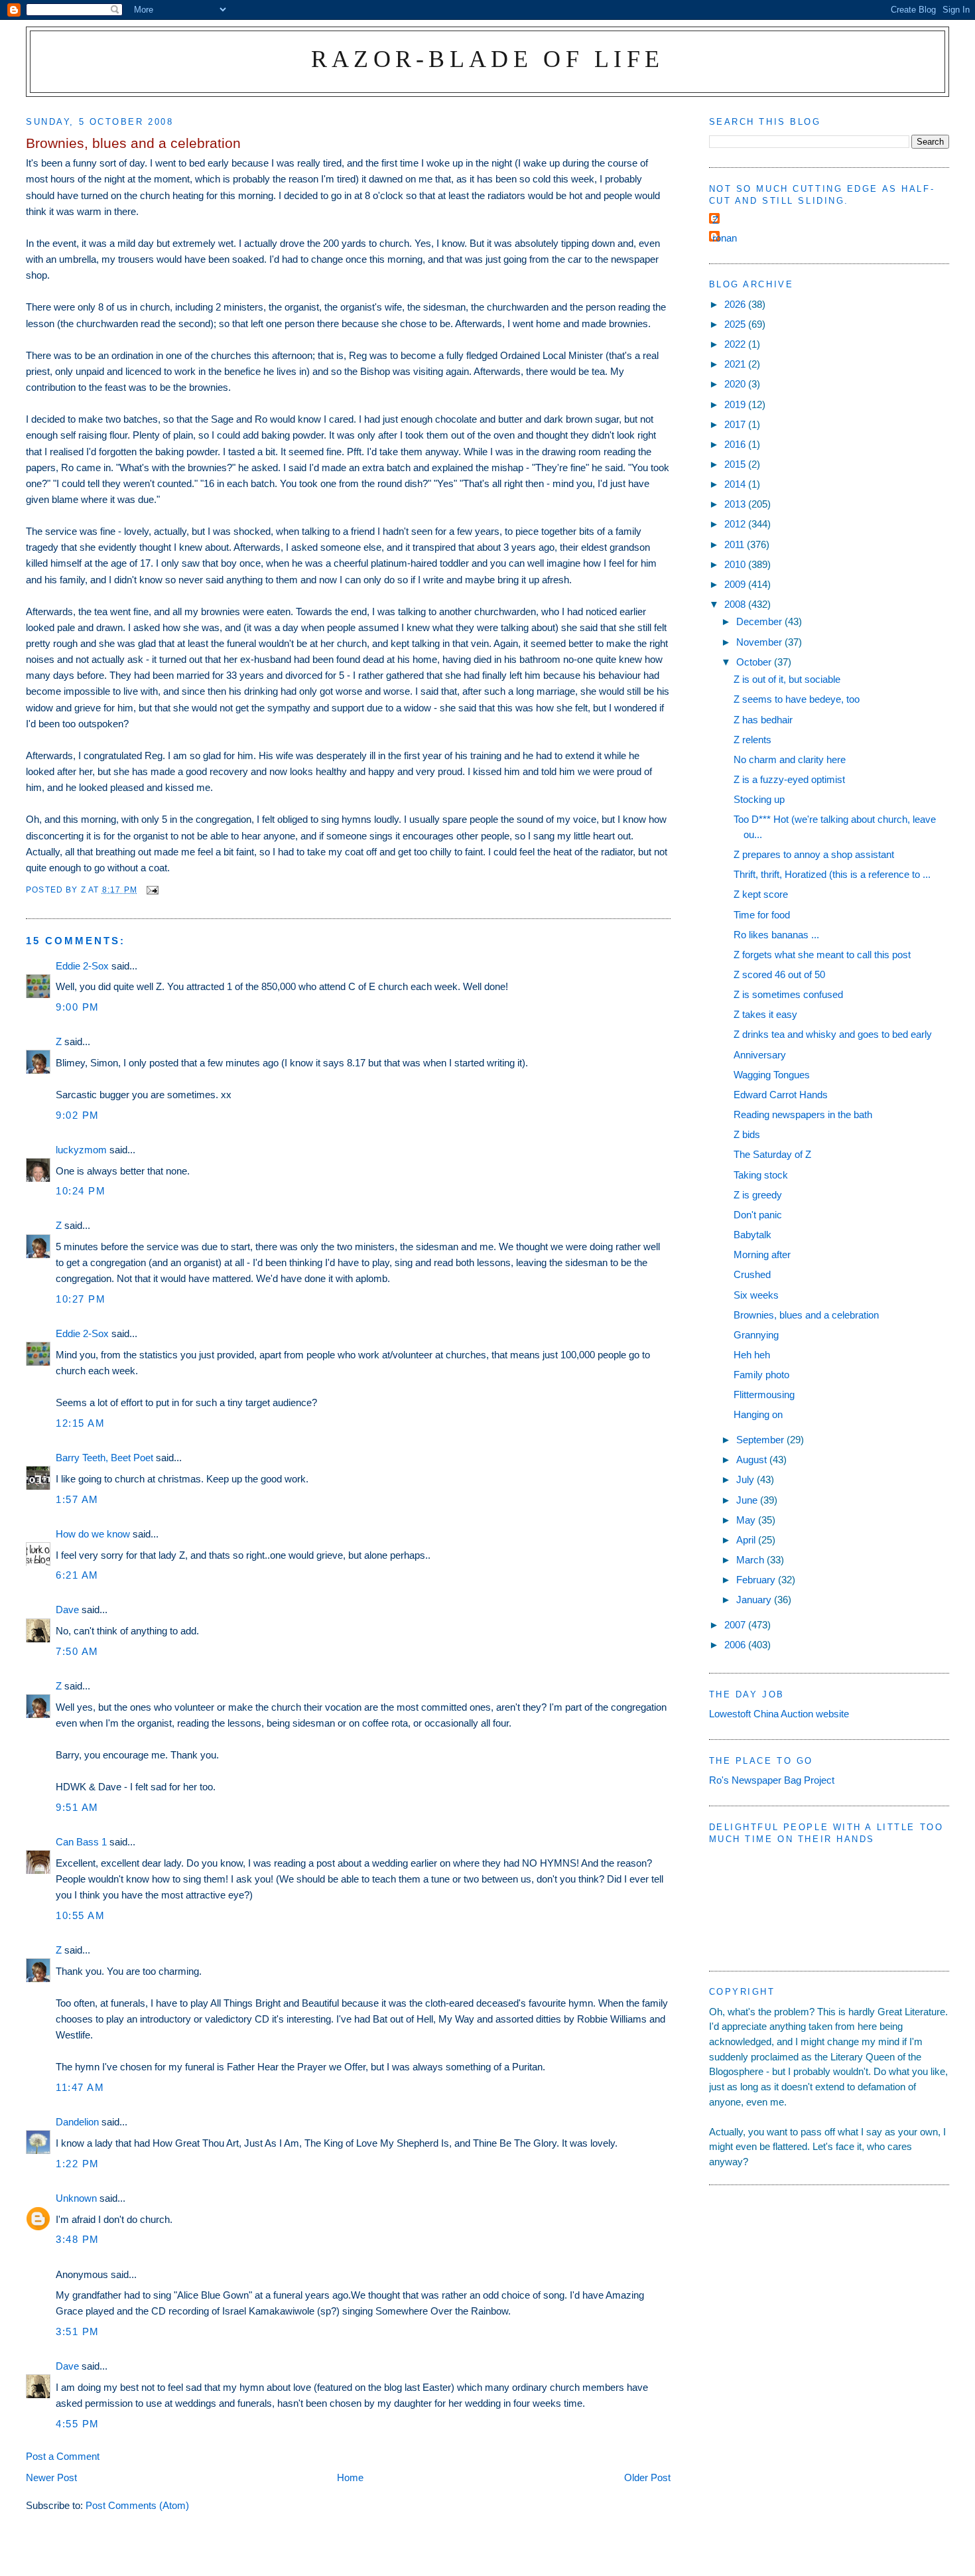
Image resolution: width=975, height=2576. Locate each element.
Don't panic (758, 1215)
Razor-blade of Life (488, 59)
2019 (736, 404)
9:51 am (77, 1807)
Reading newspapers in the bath (803, 1114)
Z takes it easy (765, 1014)
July (747, 1479)
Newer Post (51, 2477)
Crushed (752, 1274)
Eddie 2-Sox (82, 966)
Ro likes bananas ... (776, 935)
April (747, 1540)
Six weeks (756, 1295)
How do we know (93, 1534)
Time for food (762, 915)
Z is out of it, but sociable (787, 679)
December (760, 621)
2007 (736, 1625)
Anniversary (760, 1055)
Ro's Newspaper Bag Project (772, 1780)
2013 (736, 504)
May (747, 1520)
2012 (736, 524)
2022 (736, 344)
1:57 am (77, 1499)
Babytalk (752, 1235)
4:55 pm (78, 2424)
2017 (736, 424)
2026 (736, 304)
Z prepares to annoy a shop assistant (814, 854)
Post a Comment (63, 2456)
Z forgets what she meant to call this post (822, 955)
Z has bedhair (763, 720)
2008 (736, 604)
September (761, 1440)
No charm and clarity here (790, 759)
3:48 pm (78, 2239)
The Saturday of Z (772, 1154)
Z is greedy (758, 1195)
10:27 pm (81, 1299)
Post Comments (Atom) (137, 2505)
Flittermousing (764, 1395)
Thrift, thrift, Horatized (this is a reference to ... (832, 874)
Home (350, 2477)
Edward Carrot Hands (781, 1095)
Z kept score (761, 894)
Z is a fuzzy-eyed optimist (789, 779)
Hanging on (758, 1414)
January (755, 1600)
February (757, 1580)
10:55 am (80, 1915)
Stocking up (759, 799)
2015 (736, 464)
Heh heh (752, 1355)
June (748, 1500)
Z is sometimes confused (788, 994)
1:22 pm (78, 2164)
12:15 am (80, 1423)
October (755, 662)
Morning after (762, 1254)
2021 (736, 364)
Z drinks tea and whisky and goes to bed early (833, 1034)
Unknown (76, 2198)
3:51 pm (78, 2331)
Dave (67, 1610)
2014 (736, 484)
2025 (736, 324)
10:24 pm (81, 1191)
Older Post (647, 2477)
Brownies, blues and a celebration (806, 1315)
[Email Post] (152, 890)
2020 (736, 384)
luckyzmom (81, 1150)
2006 (736, 1645)
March (751, 1560)
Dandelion (77, 2122)
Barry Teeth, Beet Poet (104, 1458)
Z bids (747, 1134)
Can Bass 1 (81, 1842)
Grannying (756, 1335)
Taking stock (761, 1175)
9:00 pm (78, 1007)
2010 (736, 564)
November (760, 642)
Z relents (752, 740)
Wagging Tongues (772, 1075)
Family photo (761, 1375)
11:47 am (80, 2087)
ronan (725, 238)
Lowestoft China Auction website (779, 1714)
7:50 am (77, 1651)
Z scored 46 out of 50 (779, 974)
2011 (736, 544)
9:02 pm (78, 1115)
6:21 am (77, 1575)
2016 (736, 444)
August (753, 1460)
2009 (736, 584)
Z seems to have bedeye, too (797, 699)
